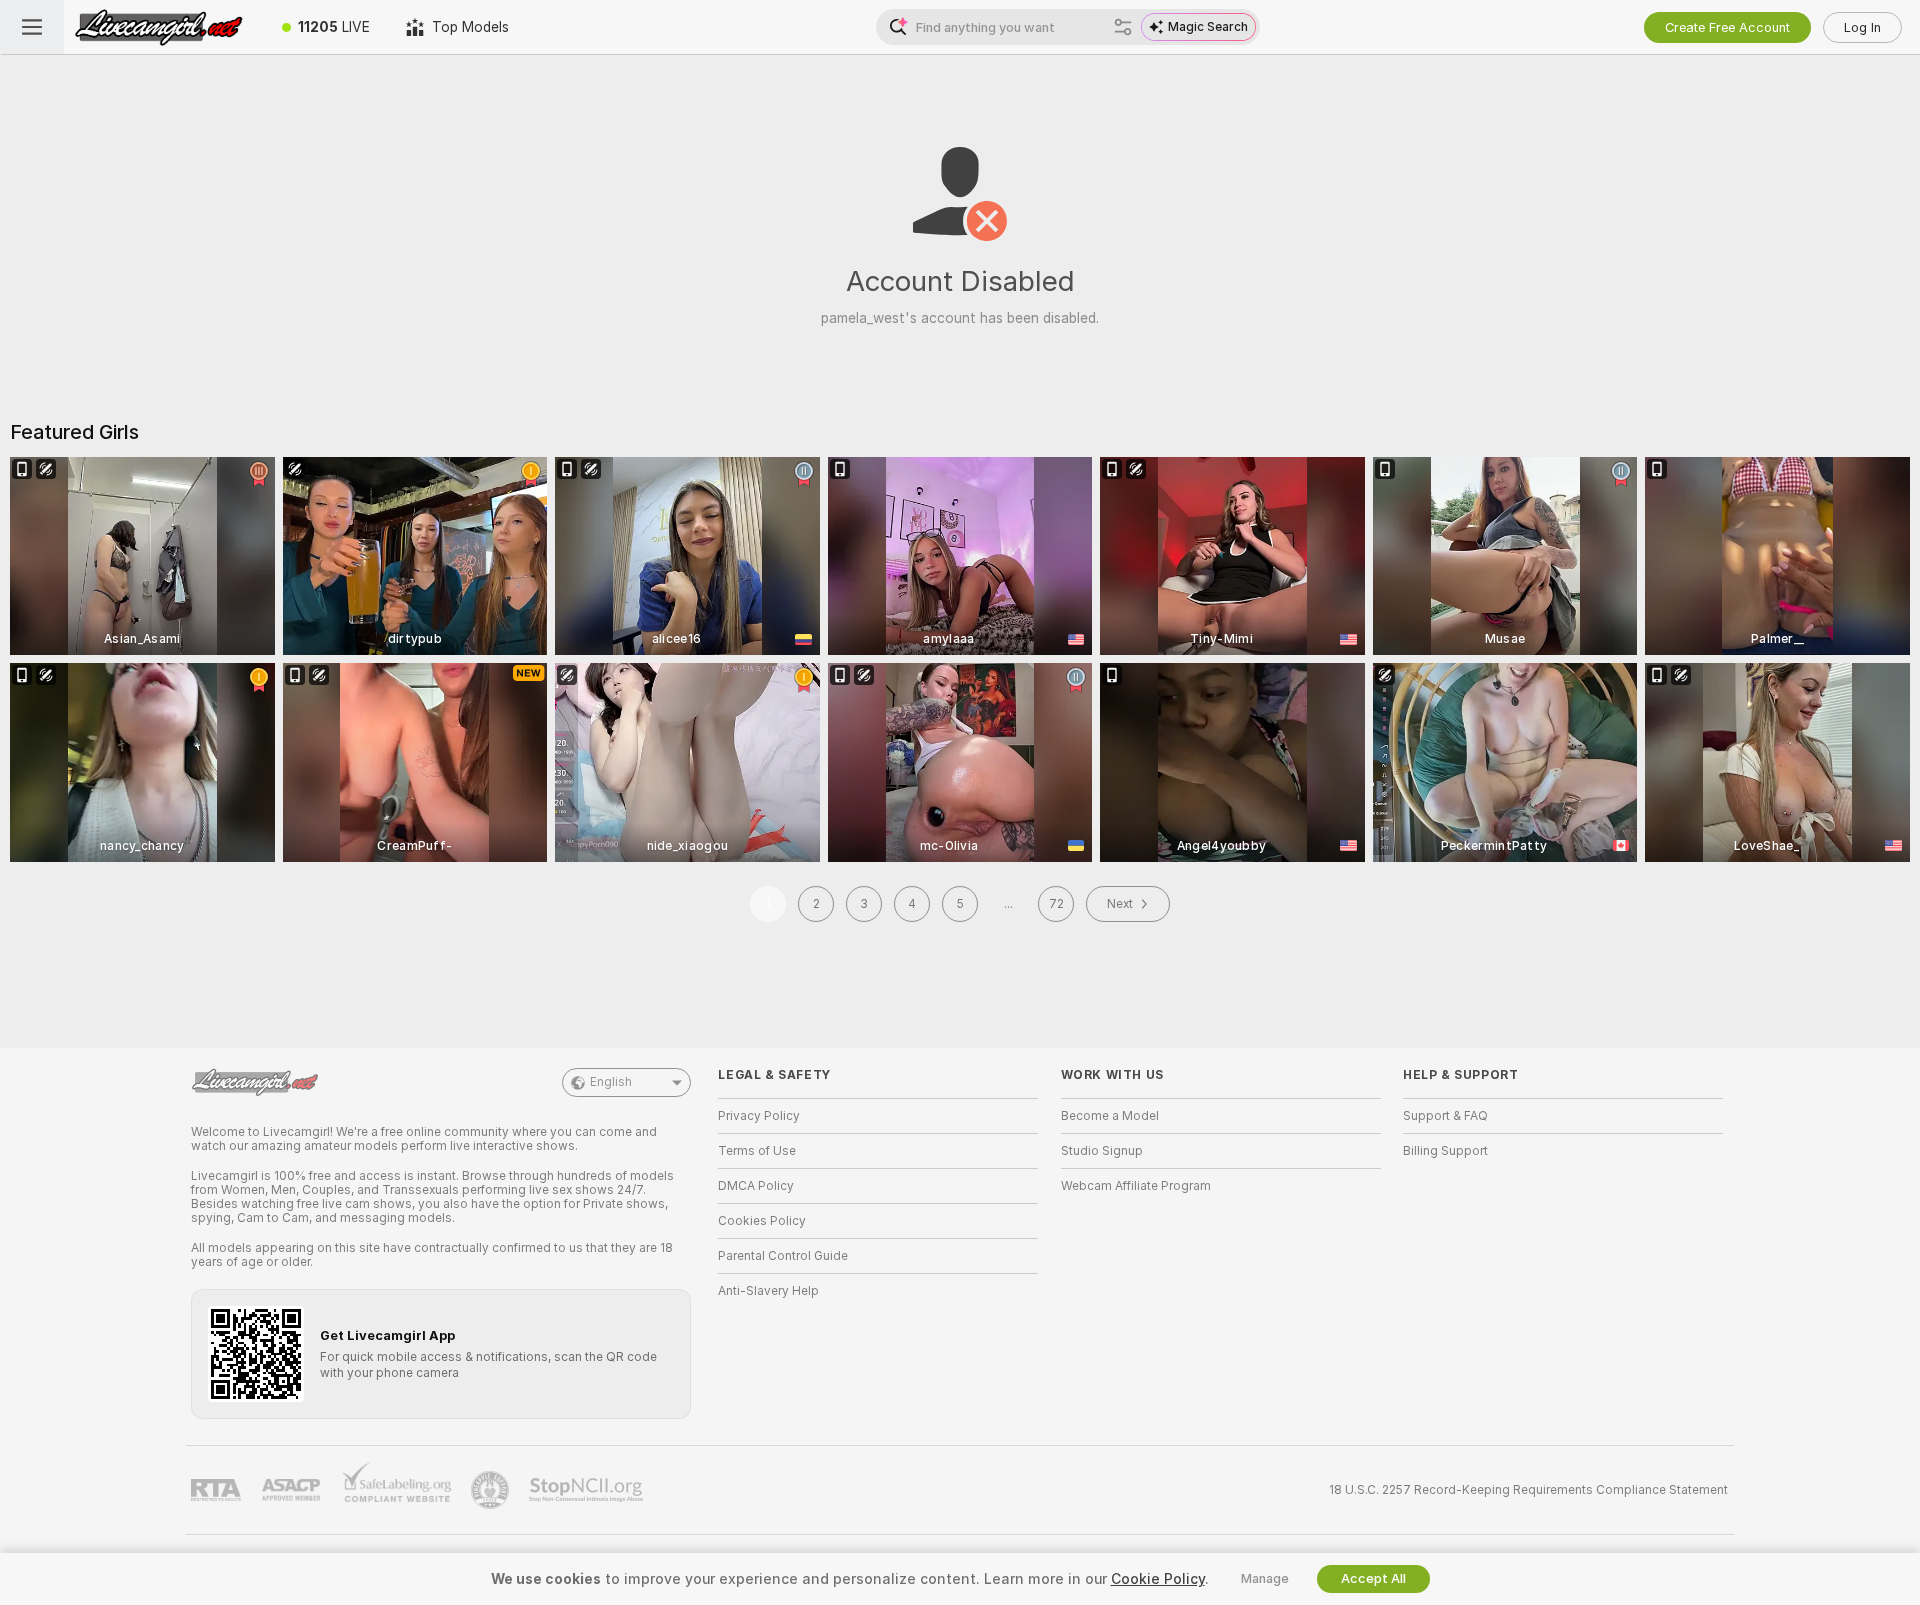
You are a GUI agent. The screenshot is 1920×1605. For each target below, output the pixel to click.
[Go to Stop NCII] (588, 1490)
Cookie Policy (1158, 1579)
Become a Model (1110, 1116)
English (611, 1082)
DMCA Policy (756, 1186)
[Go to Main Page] (164, 27)
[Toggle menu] (32, 27)
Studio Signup (1102, 1151)
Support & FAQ (1445, 1116)
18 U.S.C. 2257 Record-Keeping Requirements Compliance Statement (1528, 1490)
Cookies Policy (762, 1221)
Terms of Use (757, 1151)
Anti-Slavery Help (768, 1291)
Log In (1862, 27)
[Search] (1123, 27)
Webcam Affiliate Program (1136, 1186)
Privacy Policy (759, 1116)
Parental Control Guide (783, 1256)
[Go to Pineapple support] (492, 1490)
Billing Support (1445, 1151)
